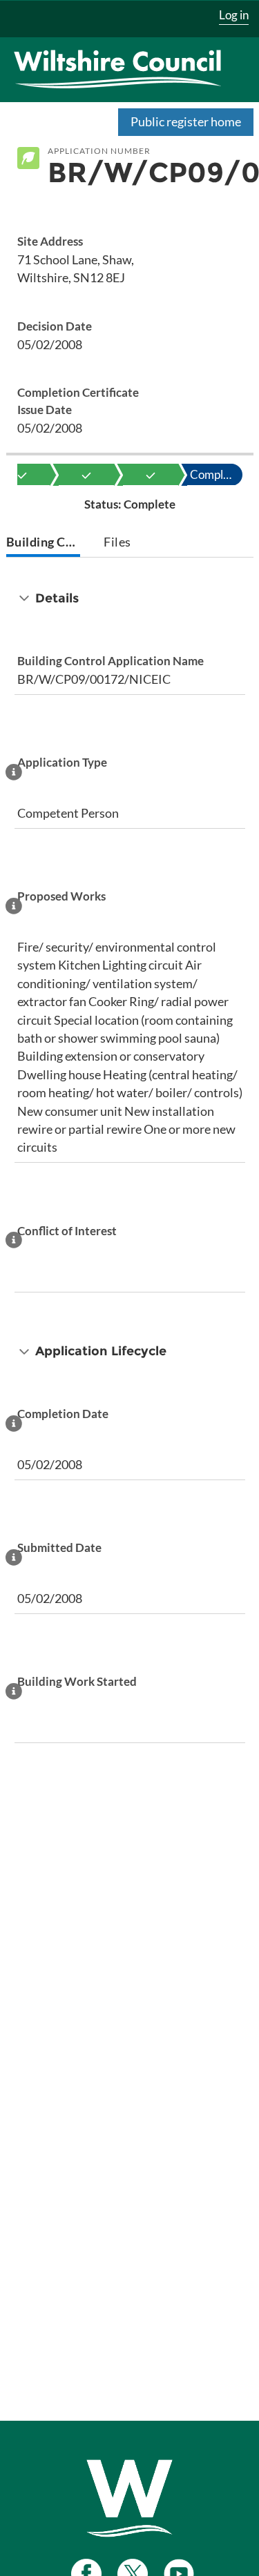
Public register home (186, 121)
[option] (86, 475)
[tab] (43, 543)
